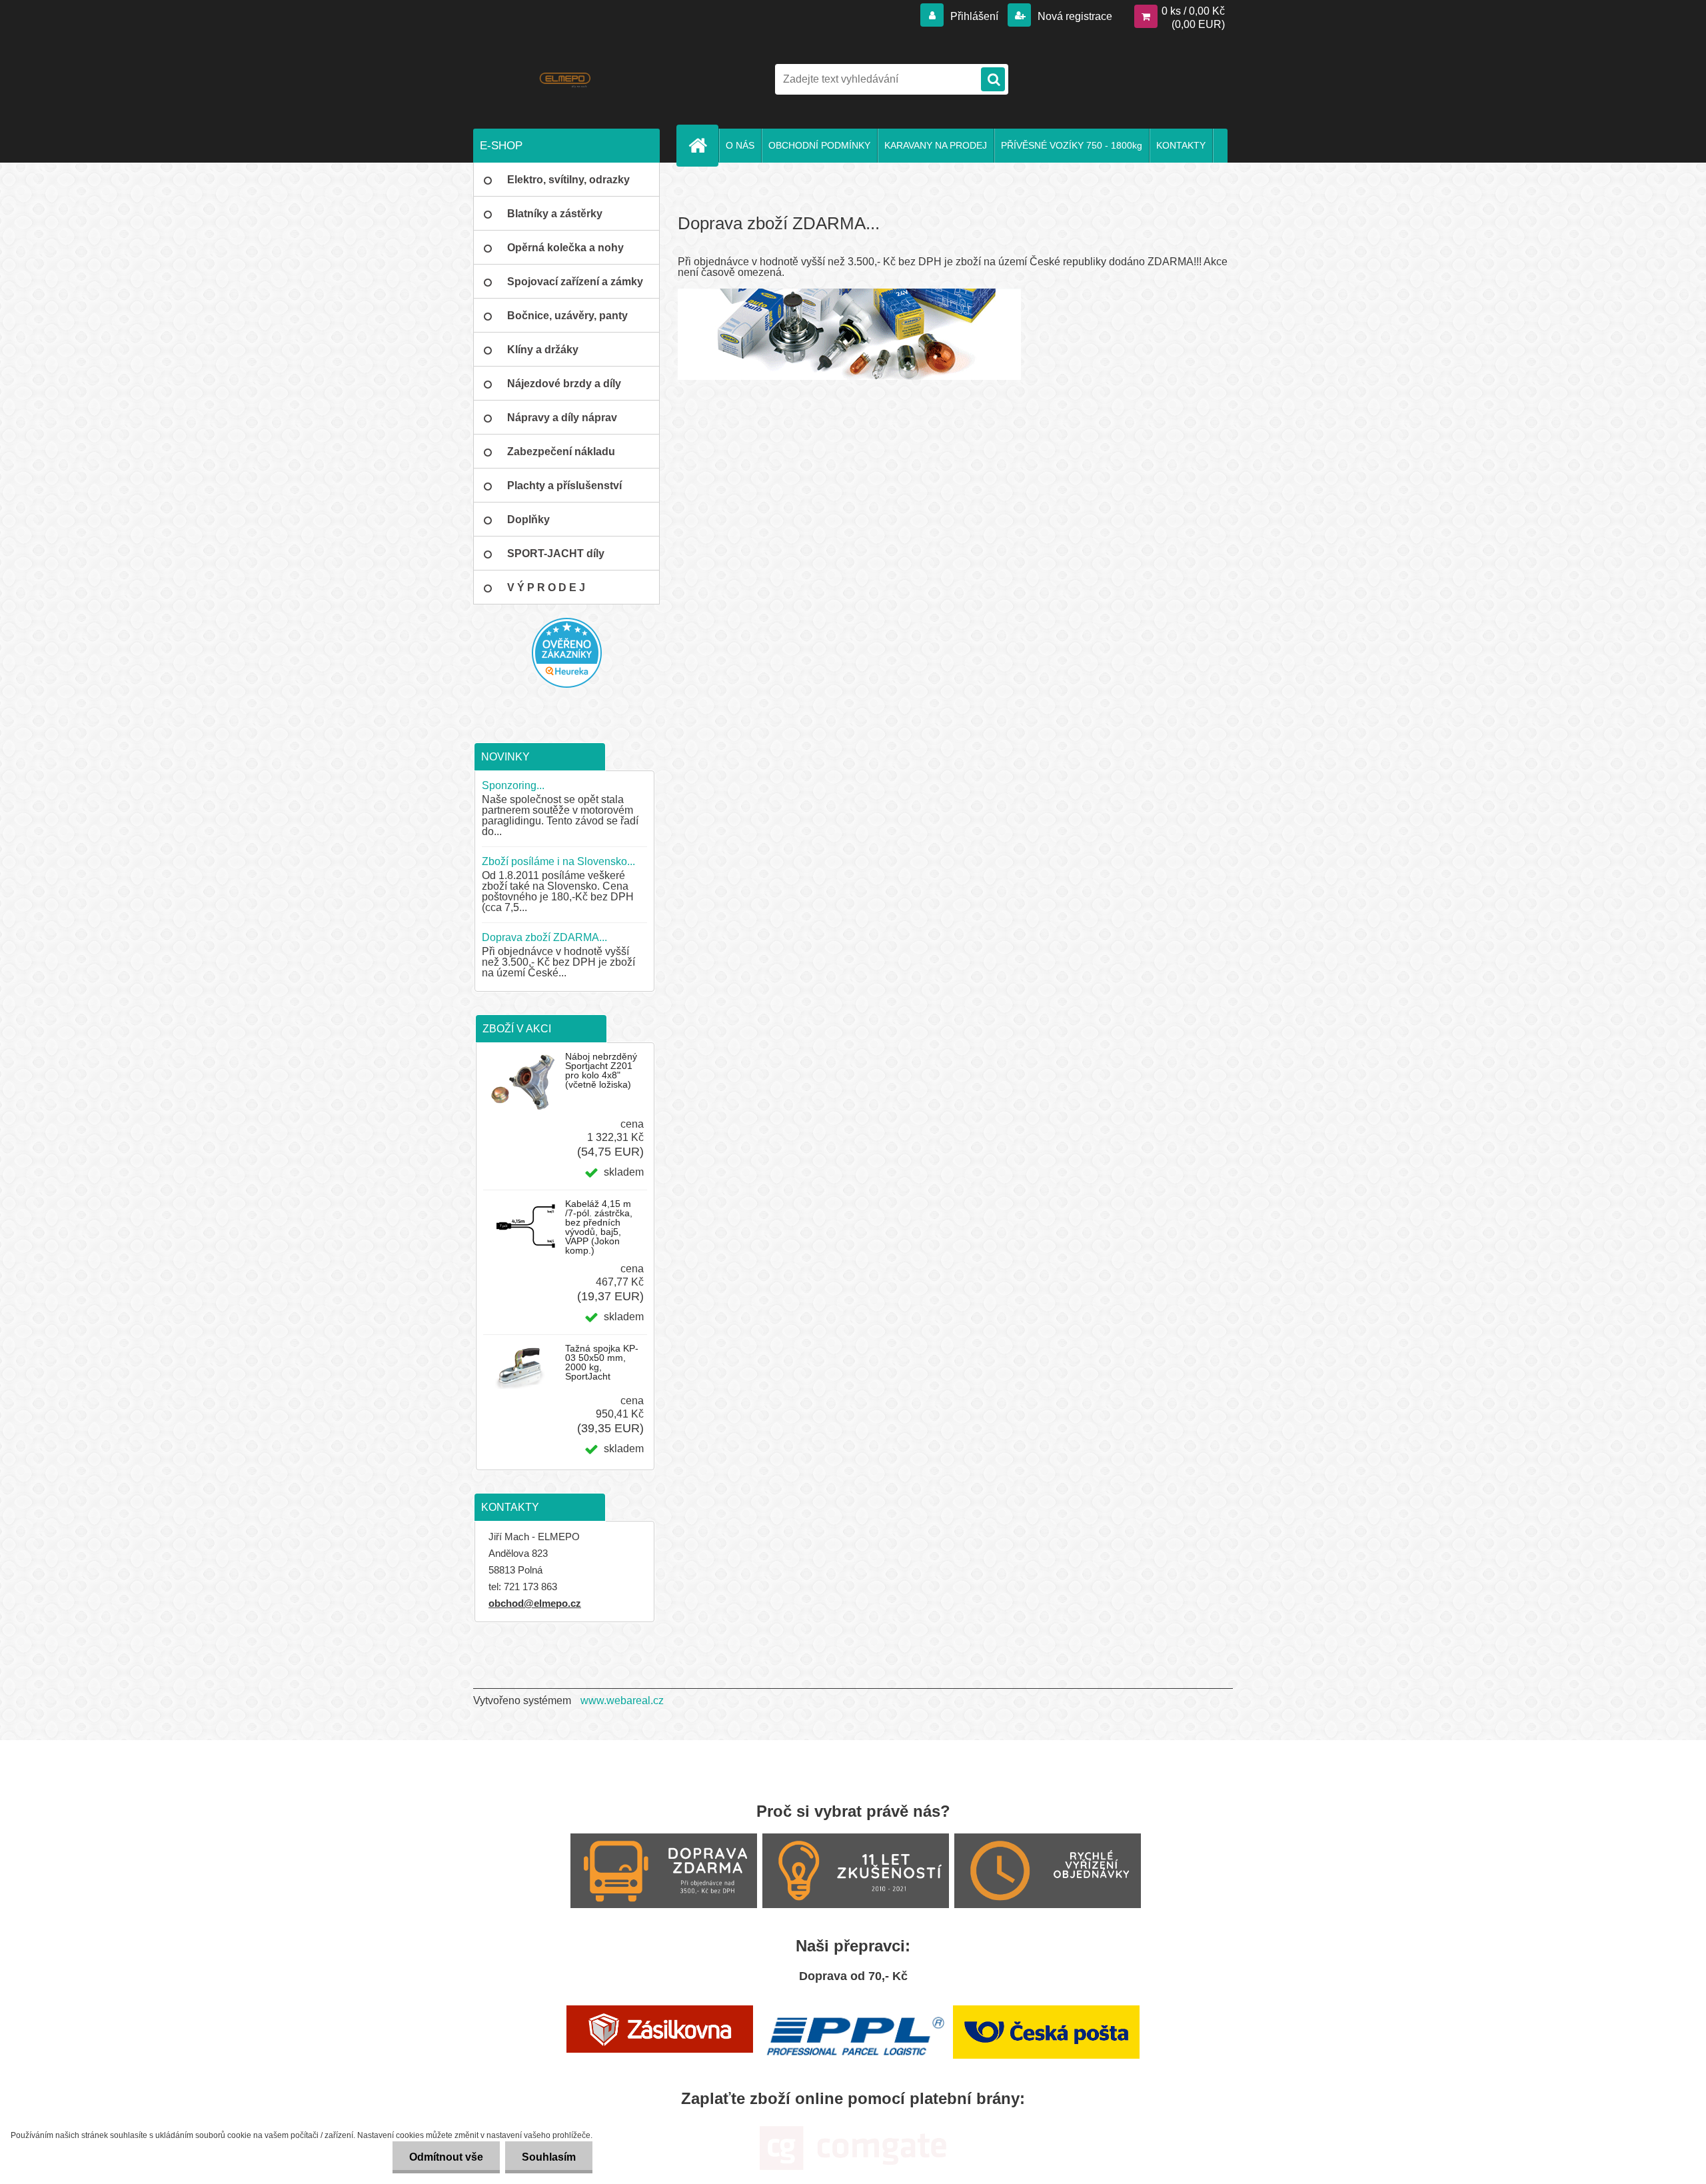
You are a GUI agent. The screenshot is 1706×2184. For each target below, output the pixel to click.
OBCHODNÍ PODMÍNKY (819, 145)
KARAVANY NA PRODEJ (936, 145)
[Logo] (565, 79)
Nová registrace (1074, 16)
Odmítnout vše (446, 2157)
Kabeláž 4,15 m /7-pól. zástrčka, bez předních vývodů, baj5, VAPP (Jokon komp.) (599, 1227)
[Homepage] (703, 145)
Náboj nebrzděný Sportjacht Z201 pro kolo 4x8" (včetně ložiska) (601, 1070)
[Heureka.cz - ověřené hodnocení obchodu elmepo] (566, 653)
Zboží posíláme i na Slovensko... (558, 861)
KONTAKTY (1181, 145)
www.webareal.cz (622, 1700)
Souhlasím (549, 2157)
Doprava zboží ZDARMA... (544, 937)
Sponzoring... (513, 785)
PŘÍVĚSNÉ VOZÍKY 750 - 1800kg (1072, 145)
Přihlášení (974, 16)
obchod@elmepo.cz (535, 1603)
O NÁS (740, 145)
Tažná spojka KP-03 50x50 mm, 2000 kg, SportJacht (602, 1362)
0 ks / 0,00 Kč (1193, 11)
